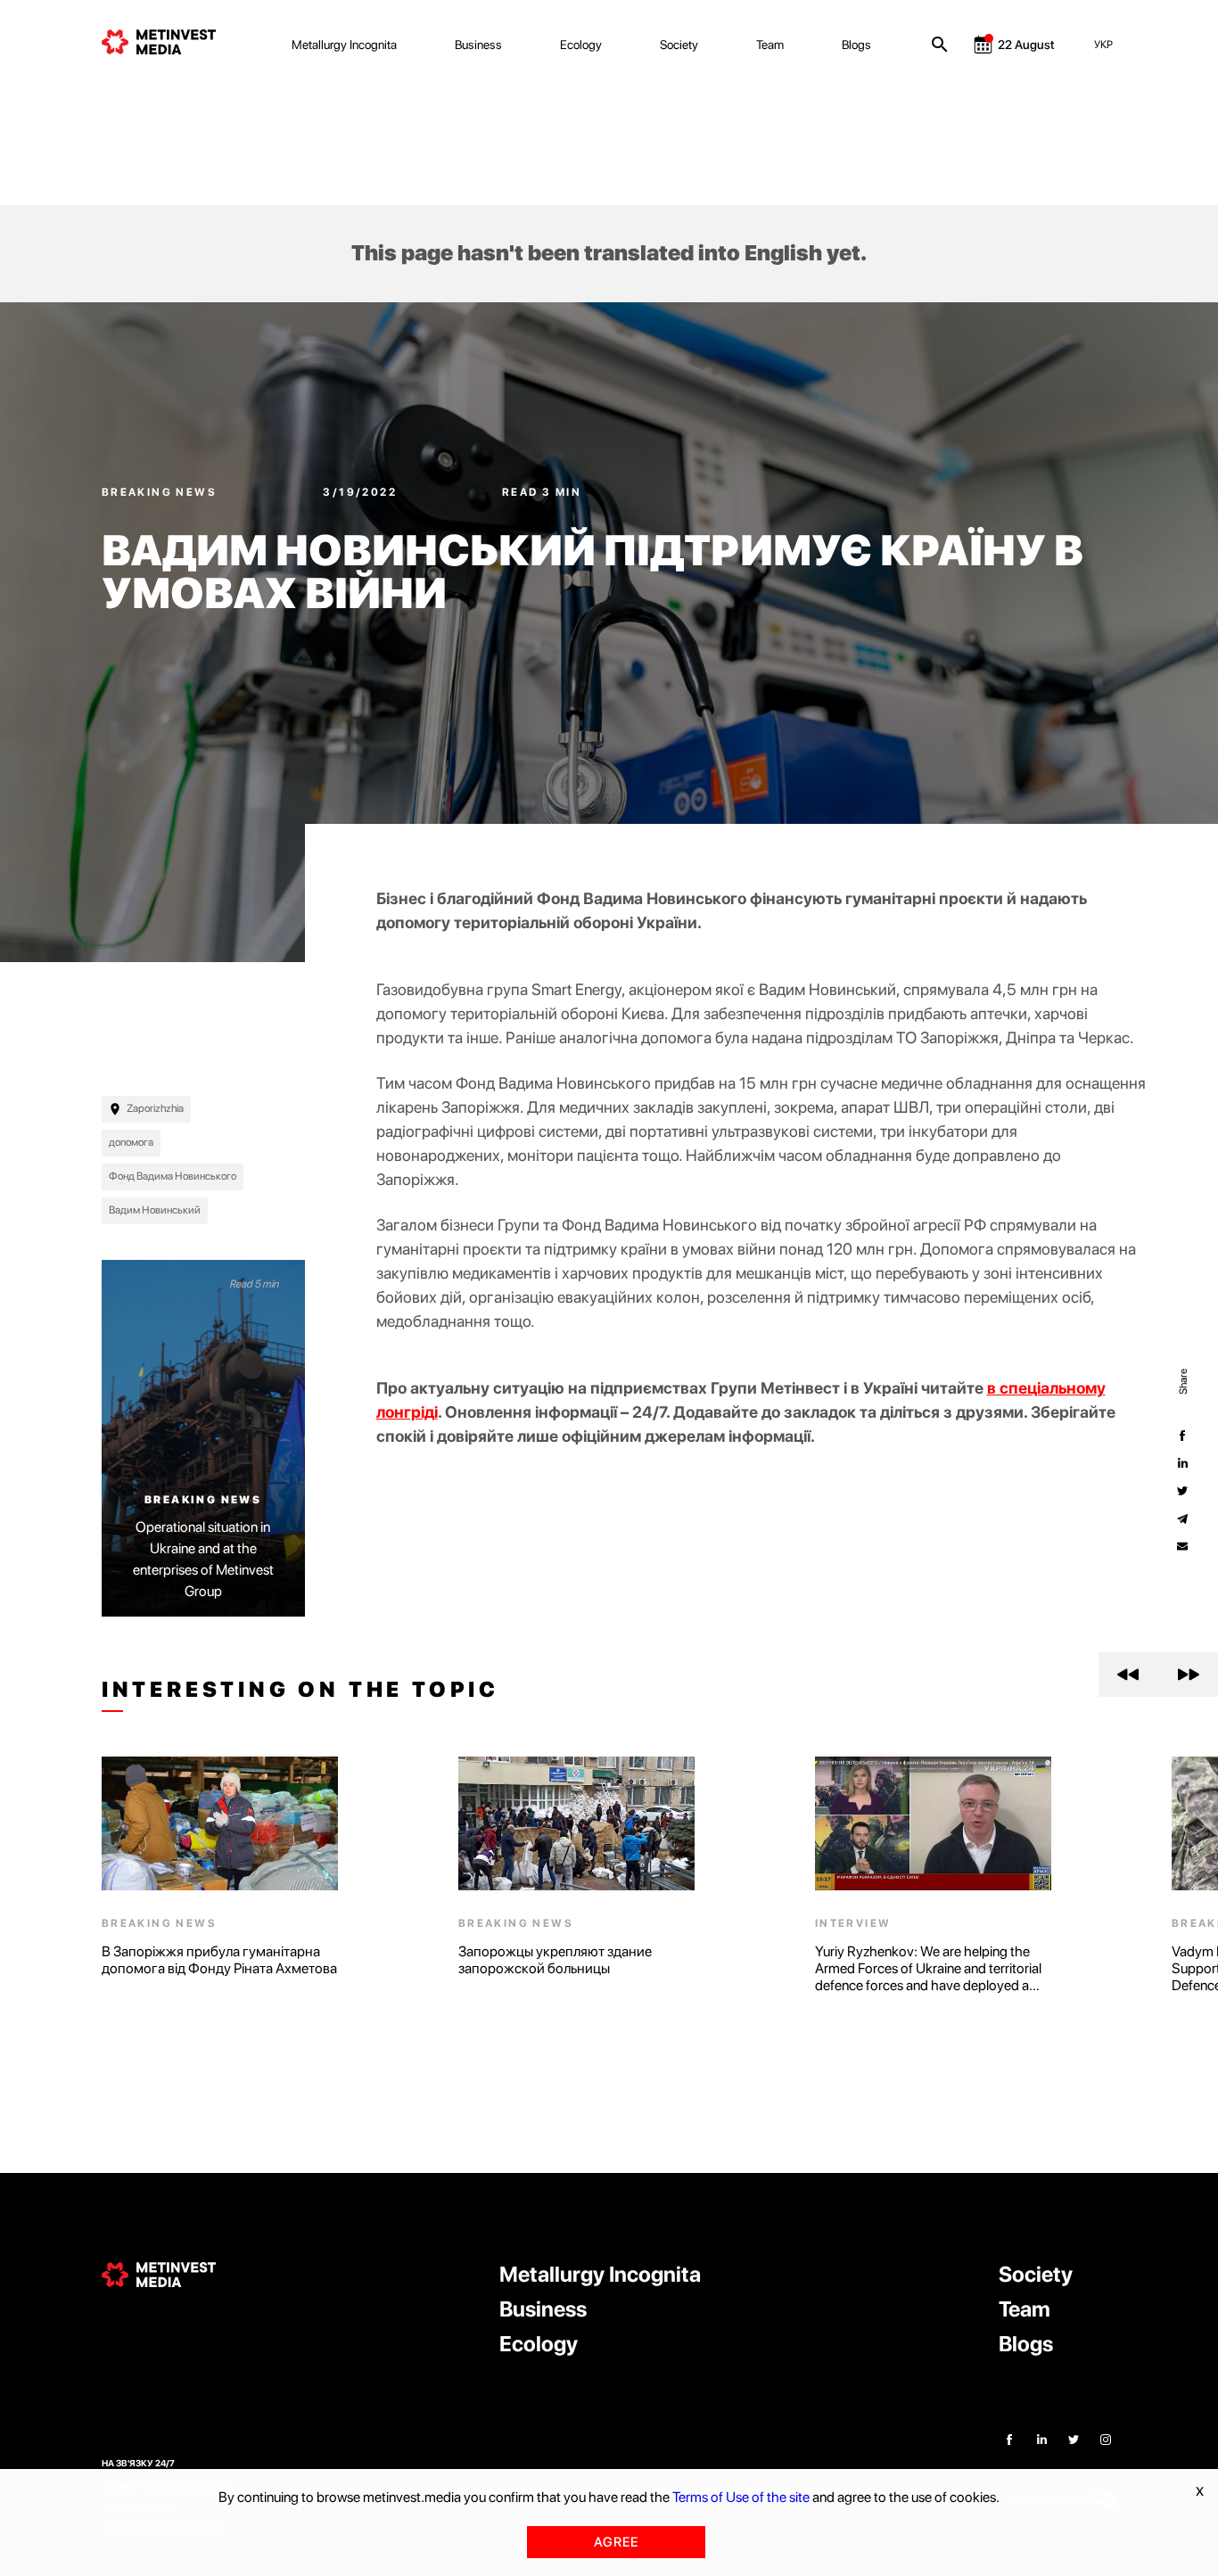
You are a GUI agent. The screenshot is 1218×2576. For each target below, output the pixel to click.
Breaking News (161, 492)
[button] (1128, 1675)
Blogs (856, 45)
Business (478, 45)
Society (679, 45)
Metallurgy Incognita (344, 45)
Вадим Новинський (155, 1210)
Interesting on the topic (300, 1690)
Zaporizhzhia (155, 1108)
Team (770, 45)
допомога (131, 1142)
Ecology (581, 45)
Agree (616, 2542)
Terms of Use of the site (741, 2497)
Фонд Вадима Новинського (173, 1176)
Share (1182, 1381)
